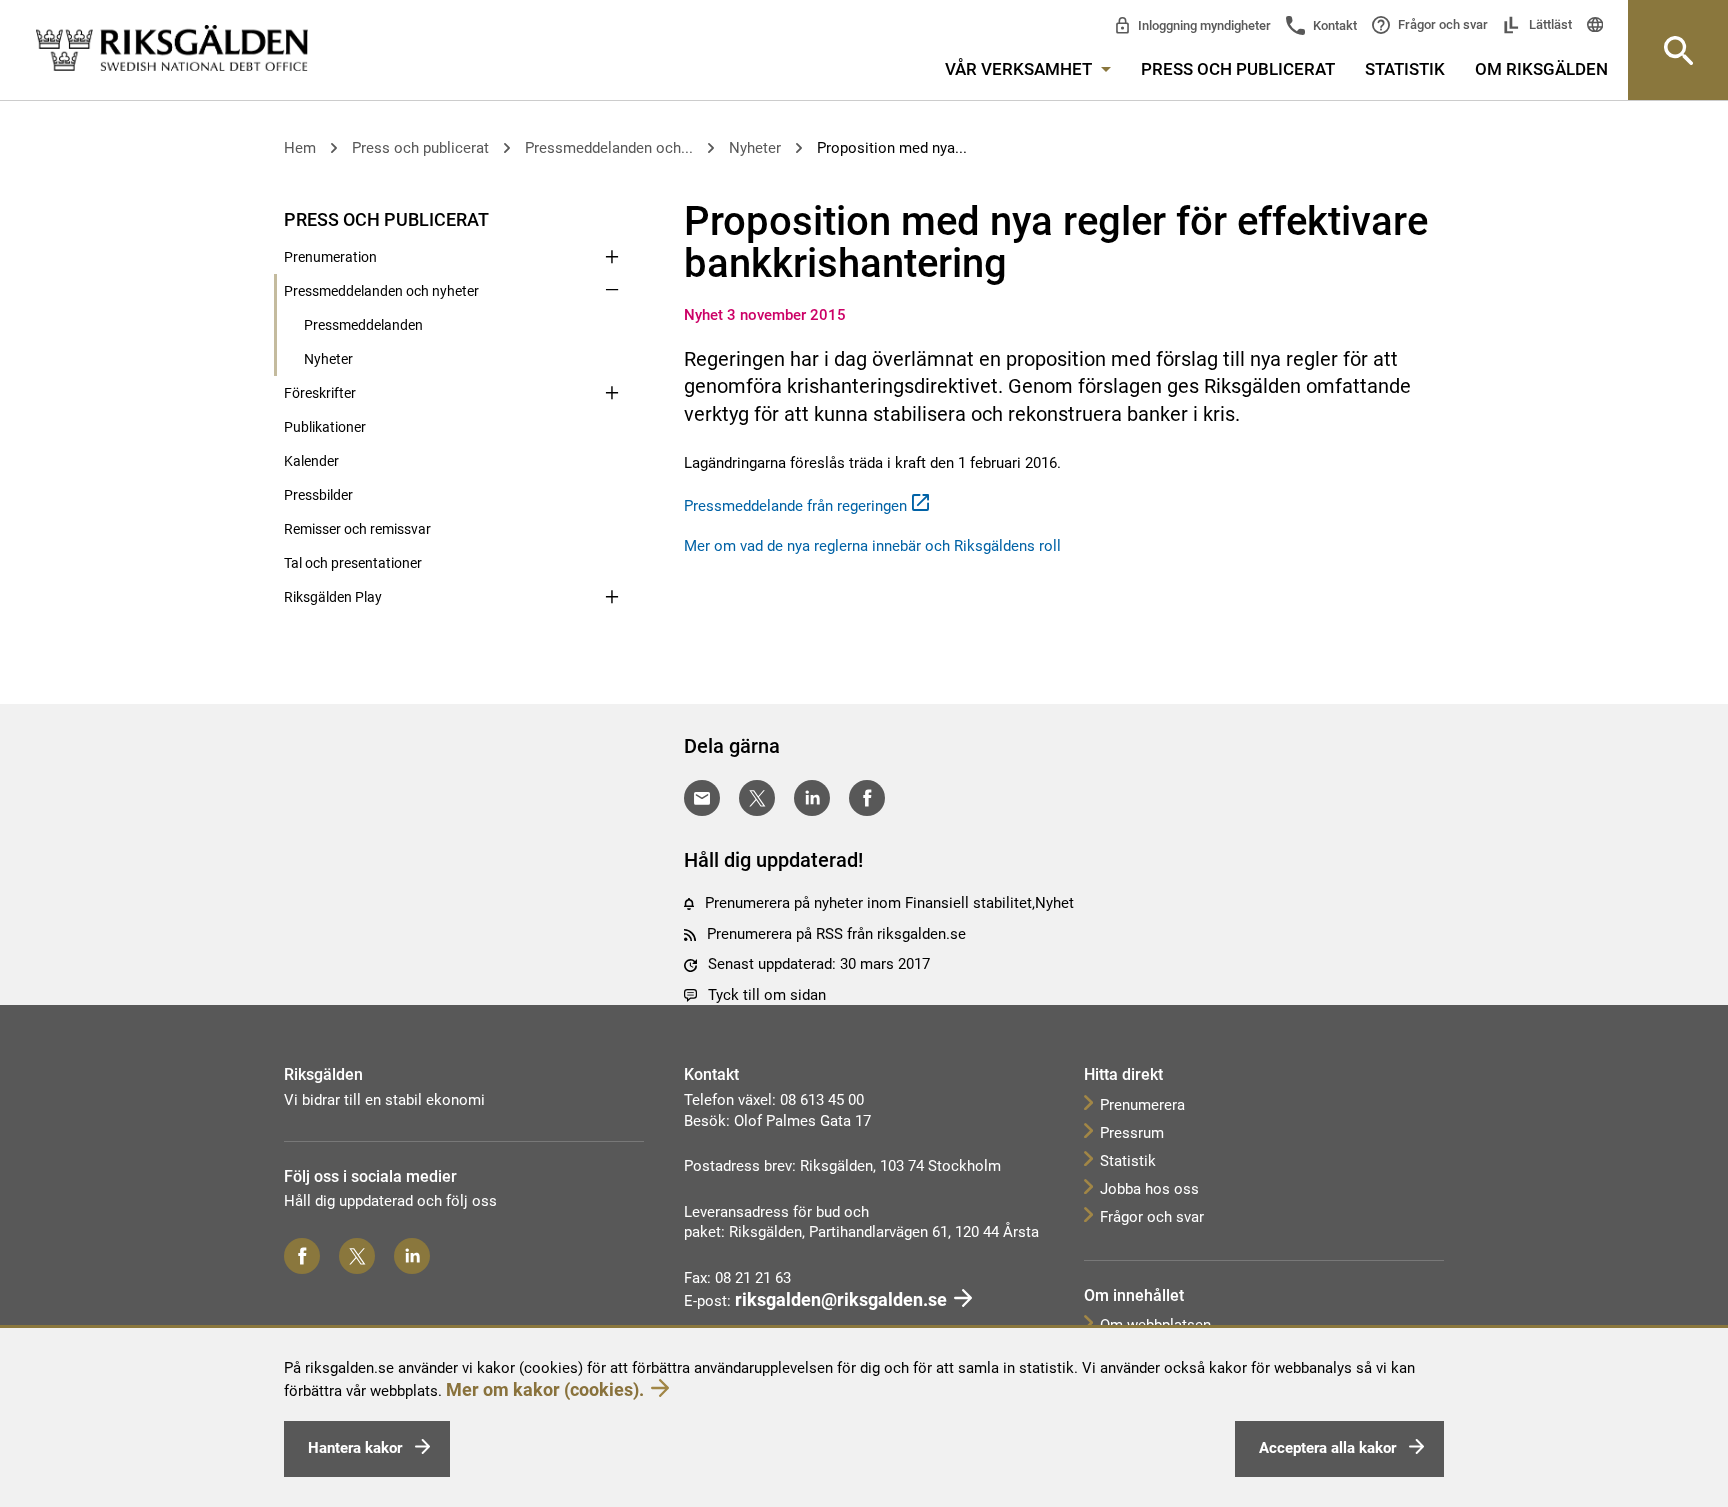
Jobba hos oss (1149, 1189)
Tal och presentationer (353, 563)
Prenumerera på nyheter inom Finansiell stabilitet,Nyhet (889, 903)
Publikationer (325, 427)
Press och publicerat (1238, 69)
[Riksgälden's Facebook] (302, 1256)
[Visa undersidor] (612, 218)
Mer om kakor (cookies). (545, 1389)
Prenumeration (330, 257)
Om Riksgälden (1541, 69)
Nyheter (755, 148)
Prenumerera (1142, 1105)
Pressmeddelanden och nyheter (381, 291)
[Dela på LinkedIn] (812, 798)
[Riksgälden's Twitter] (357, 1256)
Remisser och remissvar (357, 529)
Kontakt (1333, 25)
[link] (172, 49)
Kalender (311, 461)
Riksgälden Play (333, 597)
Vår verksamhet (1020, 69)
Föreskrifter (320, 393)
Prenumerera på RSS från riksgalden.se (836, 934)
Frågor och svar (1441, 24)
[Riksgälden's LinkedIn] (412, 1256)
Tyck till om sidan (767, 995)
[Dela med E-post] (702, 798)
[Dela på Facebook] (867, 798)
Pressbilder (318, 495)
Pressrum (1132, 1133)
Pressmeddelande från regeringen (795, 506)
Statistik (1405, 69)
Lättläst (1549, 24)
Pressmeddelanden (363, 325)
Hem (300, 148)
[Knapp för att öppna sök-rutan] (1678, 50)
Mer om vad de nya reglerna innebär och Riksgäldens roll (872, 546)
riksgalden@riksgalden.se (841, 1299)
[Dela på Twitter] (757, 798)
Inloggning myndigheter (1203, 25)
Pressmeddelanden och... (609, 148)
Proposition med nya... (892, 148)
